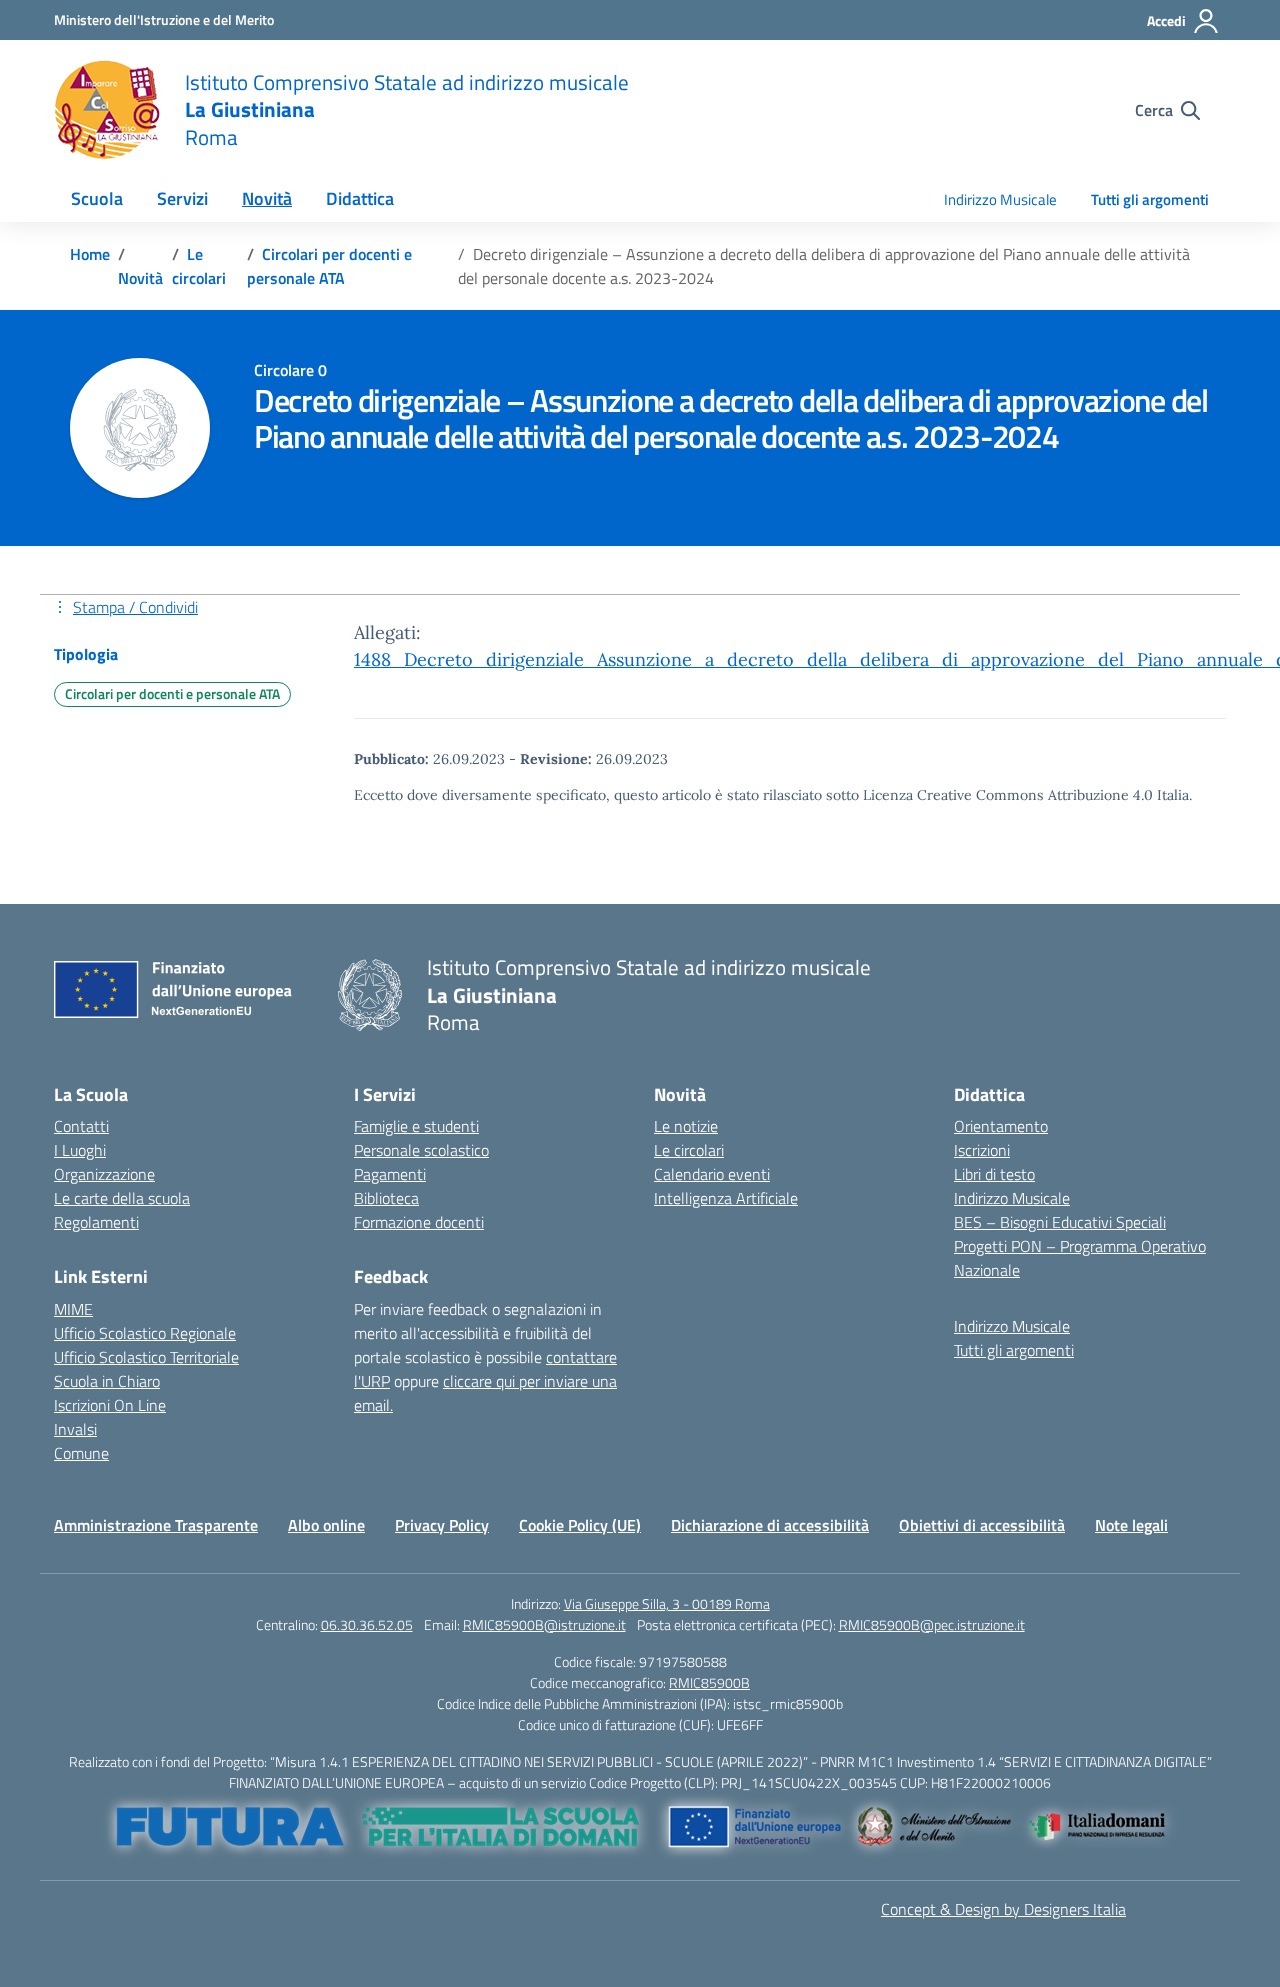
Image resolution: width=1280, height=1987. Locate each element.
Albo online (326, 1525)
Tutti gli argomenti (1150, 199)
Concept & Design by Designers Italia (1003, 1909)
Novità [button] (267, 198)
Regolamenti (96, 1222)
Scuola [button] (97, 198)
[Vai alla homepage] (107, 110)
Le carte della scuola (122, 1198)
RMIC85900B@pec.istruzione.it (932, 1624)
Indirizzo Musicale (1000, 199)
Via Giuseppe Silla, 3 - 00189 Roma (667, 1603)
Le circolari (689, 1150)
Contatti (81, 1126)
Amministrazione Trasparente (156, 1525)
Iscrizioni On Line (110, 1405)
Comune (81, 1453)
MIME (73, 1309)
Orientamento (1001, 1126)
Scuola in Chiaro (107, 1381)
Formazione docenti (419, 1222)
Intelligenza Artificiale (726, 1198)
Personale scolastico (421, 1150)
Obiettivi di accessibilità (982, 1525)
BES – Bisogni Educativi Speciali (1060, 1222)
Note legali (1131, 1525)
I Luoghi (80, 1150)
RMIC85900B (709, 1682)
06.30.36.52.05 (367, 1624)
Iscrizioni (982, 1150)
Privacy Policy (442, 1525)
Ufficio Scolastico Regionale (145, 1333)
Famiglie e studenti (416, 1126)
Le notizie (686, 1126)
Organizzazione (104, 1174)
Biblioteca (386, 1198)
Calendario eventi (712, 1174)
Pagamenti (390, 1174)
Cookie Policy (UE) (580, 1525)
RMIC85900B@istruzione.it (544, 1624)
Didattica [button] (360, 198)
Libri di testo (994, 1174)
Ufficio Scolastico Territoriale (146, 1357)
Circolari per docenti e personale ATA (172, 693)
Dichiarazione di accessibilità (770, 1525)
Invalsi (75, 1429)
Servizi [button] (182, 198)
